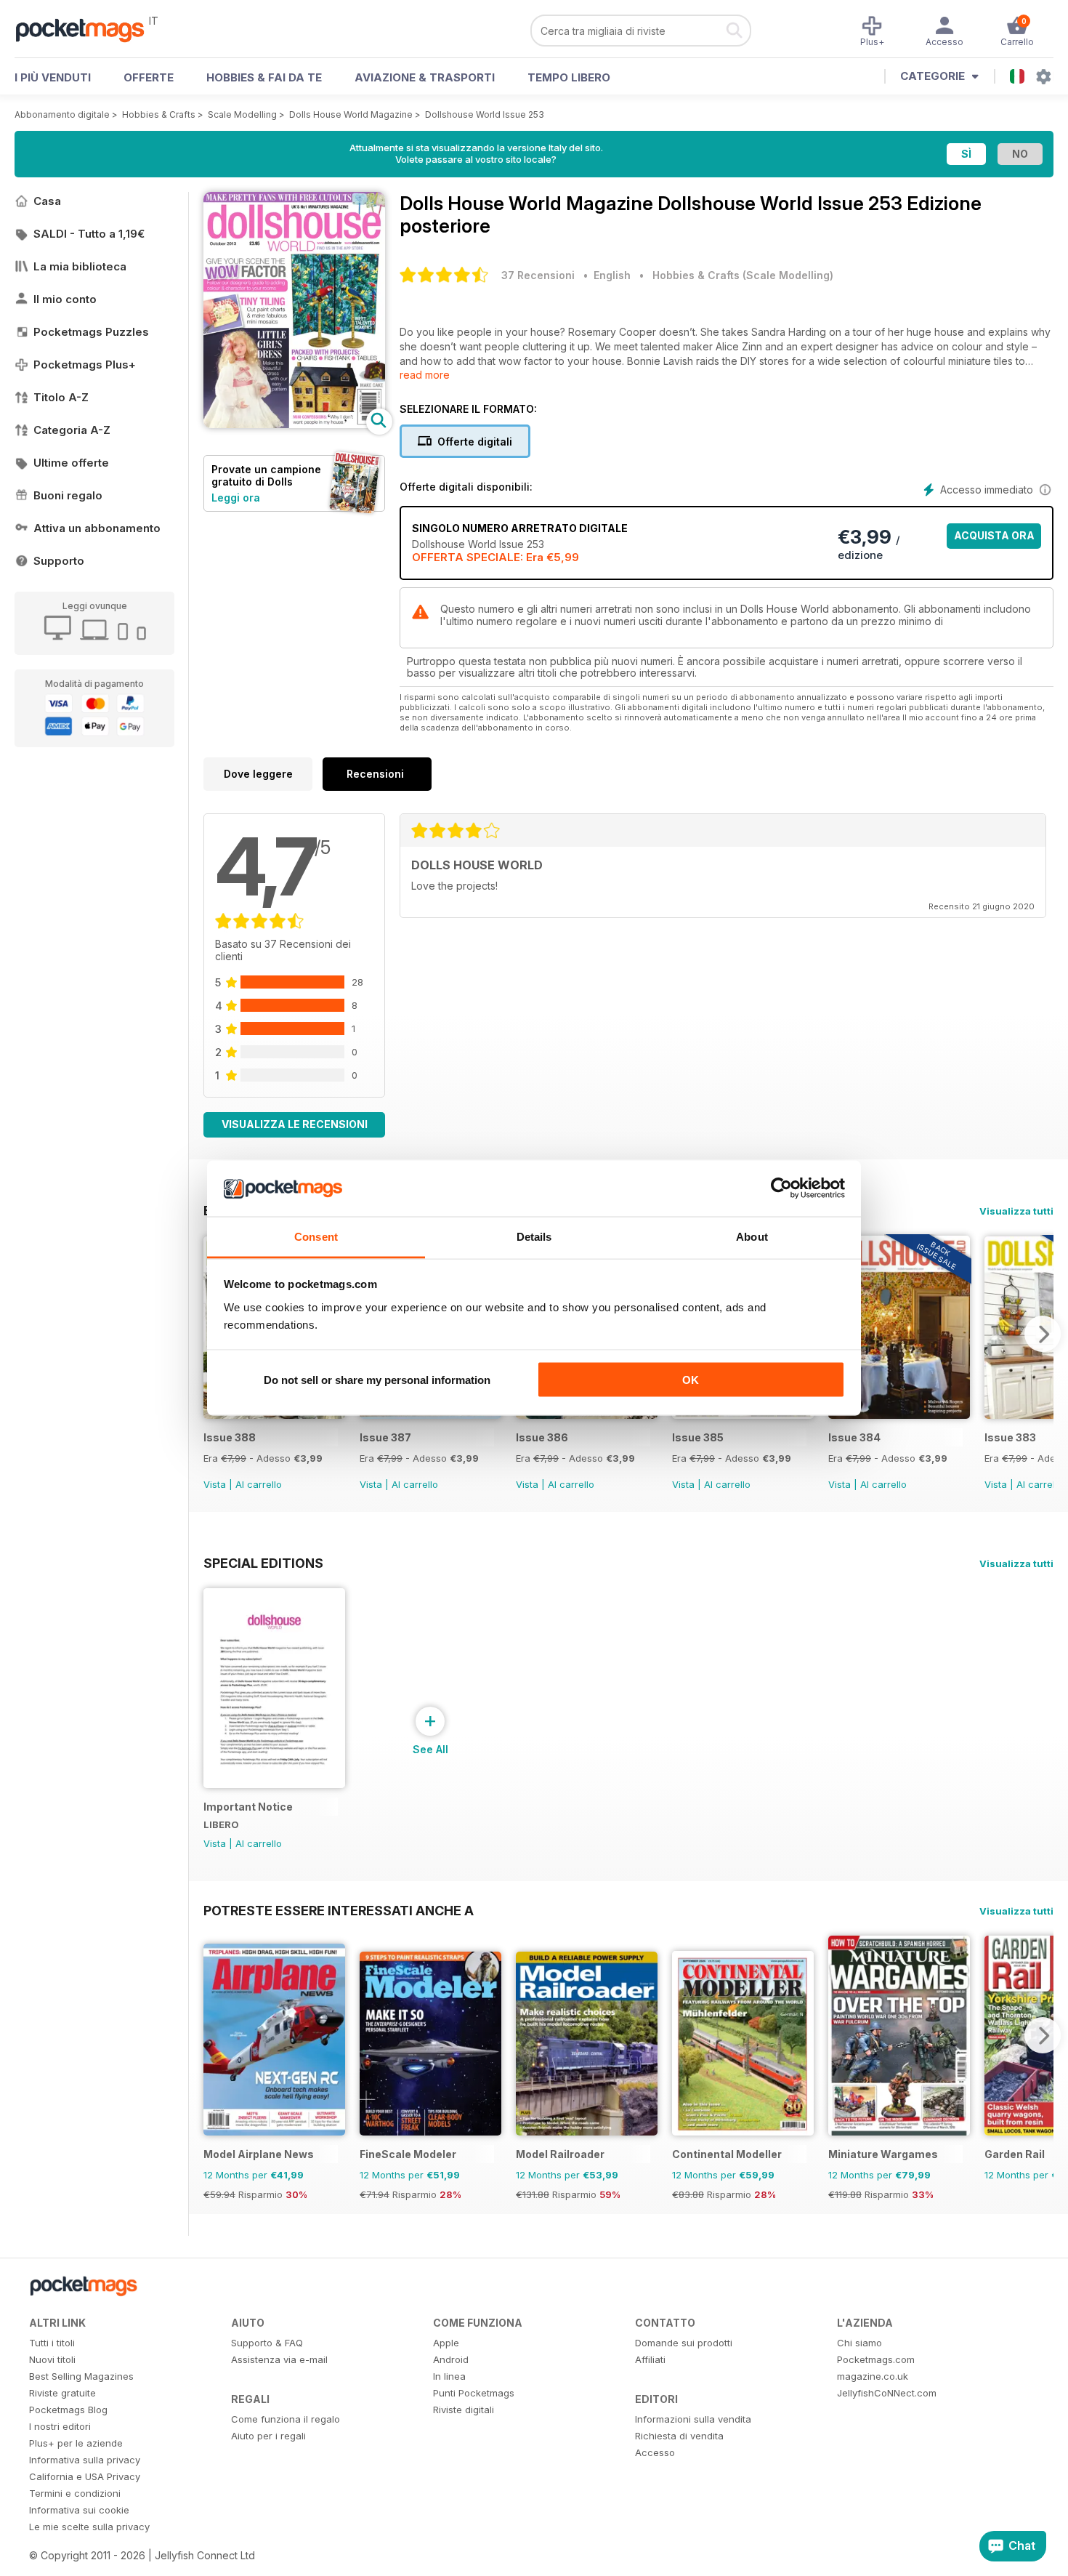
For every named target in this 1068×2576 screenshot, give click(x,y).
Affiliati (650, 2359)
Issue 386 (542, 1437)
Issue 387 (385, 1437)
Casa (47, 201)
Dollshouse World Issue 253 (485, 114)
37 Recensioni (538, 275)
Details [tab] (534, 1236)
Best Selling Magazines (81, 2376)
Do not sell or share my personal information (377, 1380)
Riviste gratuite (62, 2393)
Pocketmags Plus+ (85, 365)
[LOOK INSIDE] (294, 424)
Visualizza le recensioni (295, 1124)
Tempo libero (569, 77)
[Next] (1043, 1334)
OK (691, 1380)
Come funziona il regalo (286, 2419)
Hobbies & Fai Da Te (264, 77)
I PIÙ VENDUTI (53, 77)
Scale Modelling (242, 114)
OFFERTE (149, 77)
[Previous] (214, 2035)
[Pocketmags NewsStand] (87, 29)
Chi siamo (859, 2343)
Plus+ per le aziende (76, 2443)
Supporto (59, 561)
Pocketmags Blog (68, 2410)
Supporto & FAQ (267, 2343)
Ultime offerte (71, 463)
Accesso (655, 2452)
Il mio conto (65, 299)
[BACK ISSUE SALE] (899, 1415)
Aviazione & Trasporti (425, 77)
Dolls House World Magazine (351, 114)
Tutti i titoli (52, 2343)
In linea (449, 2376)
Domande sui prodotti (684, 2343)
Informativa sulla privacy (85, 2460)
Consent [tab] (316, 1236)
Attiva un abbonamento (97, 528)
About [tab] (752, 1236)
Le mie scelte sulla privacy (89, 2527)
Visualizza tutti (1016, 1211)
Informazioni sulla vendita (693, 2419)
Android (451, 2359)
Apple (446, 2343)
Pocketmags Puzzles (91, 332)
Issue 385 (698, 1437)
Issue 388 (230, 1437)
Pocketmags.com (876, 2359)
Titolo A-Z (61, 397)
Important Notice (248, 1807)
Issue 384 (854, 1437)
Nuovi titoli (52, 2359)
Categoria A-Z (72, 430)
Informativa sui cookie (79, 2510)
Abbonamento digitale (62, 114)
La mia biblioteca (80, 266)
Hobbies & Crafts (159, 114)
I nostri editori (60, 2426)
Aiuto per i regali (268, 2436)
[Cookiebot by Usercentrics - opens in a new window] (781, 1188)
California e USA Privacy (85, 2476)
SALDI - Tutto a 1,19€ (89, 234)
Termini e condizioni (75, 2493)
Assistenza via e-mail (279, 2359)
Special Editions (263, 1563)
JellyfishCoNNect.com (887, 2393)
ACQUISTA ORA (994, 535)
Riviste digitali (464, 2410)
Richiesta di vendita (679, 2436)
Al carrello (259, 1484)
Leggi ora (236, 498)
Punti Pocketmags (474, 2393)
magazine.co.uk (873, 2376)
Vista (215, 1484)
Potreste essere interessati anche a (339, 1910)
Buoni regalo (68, 495)
